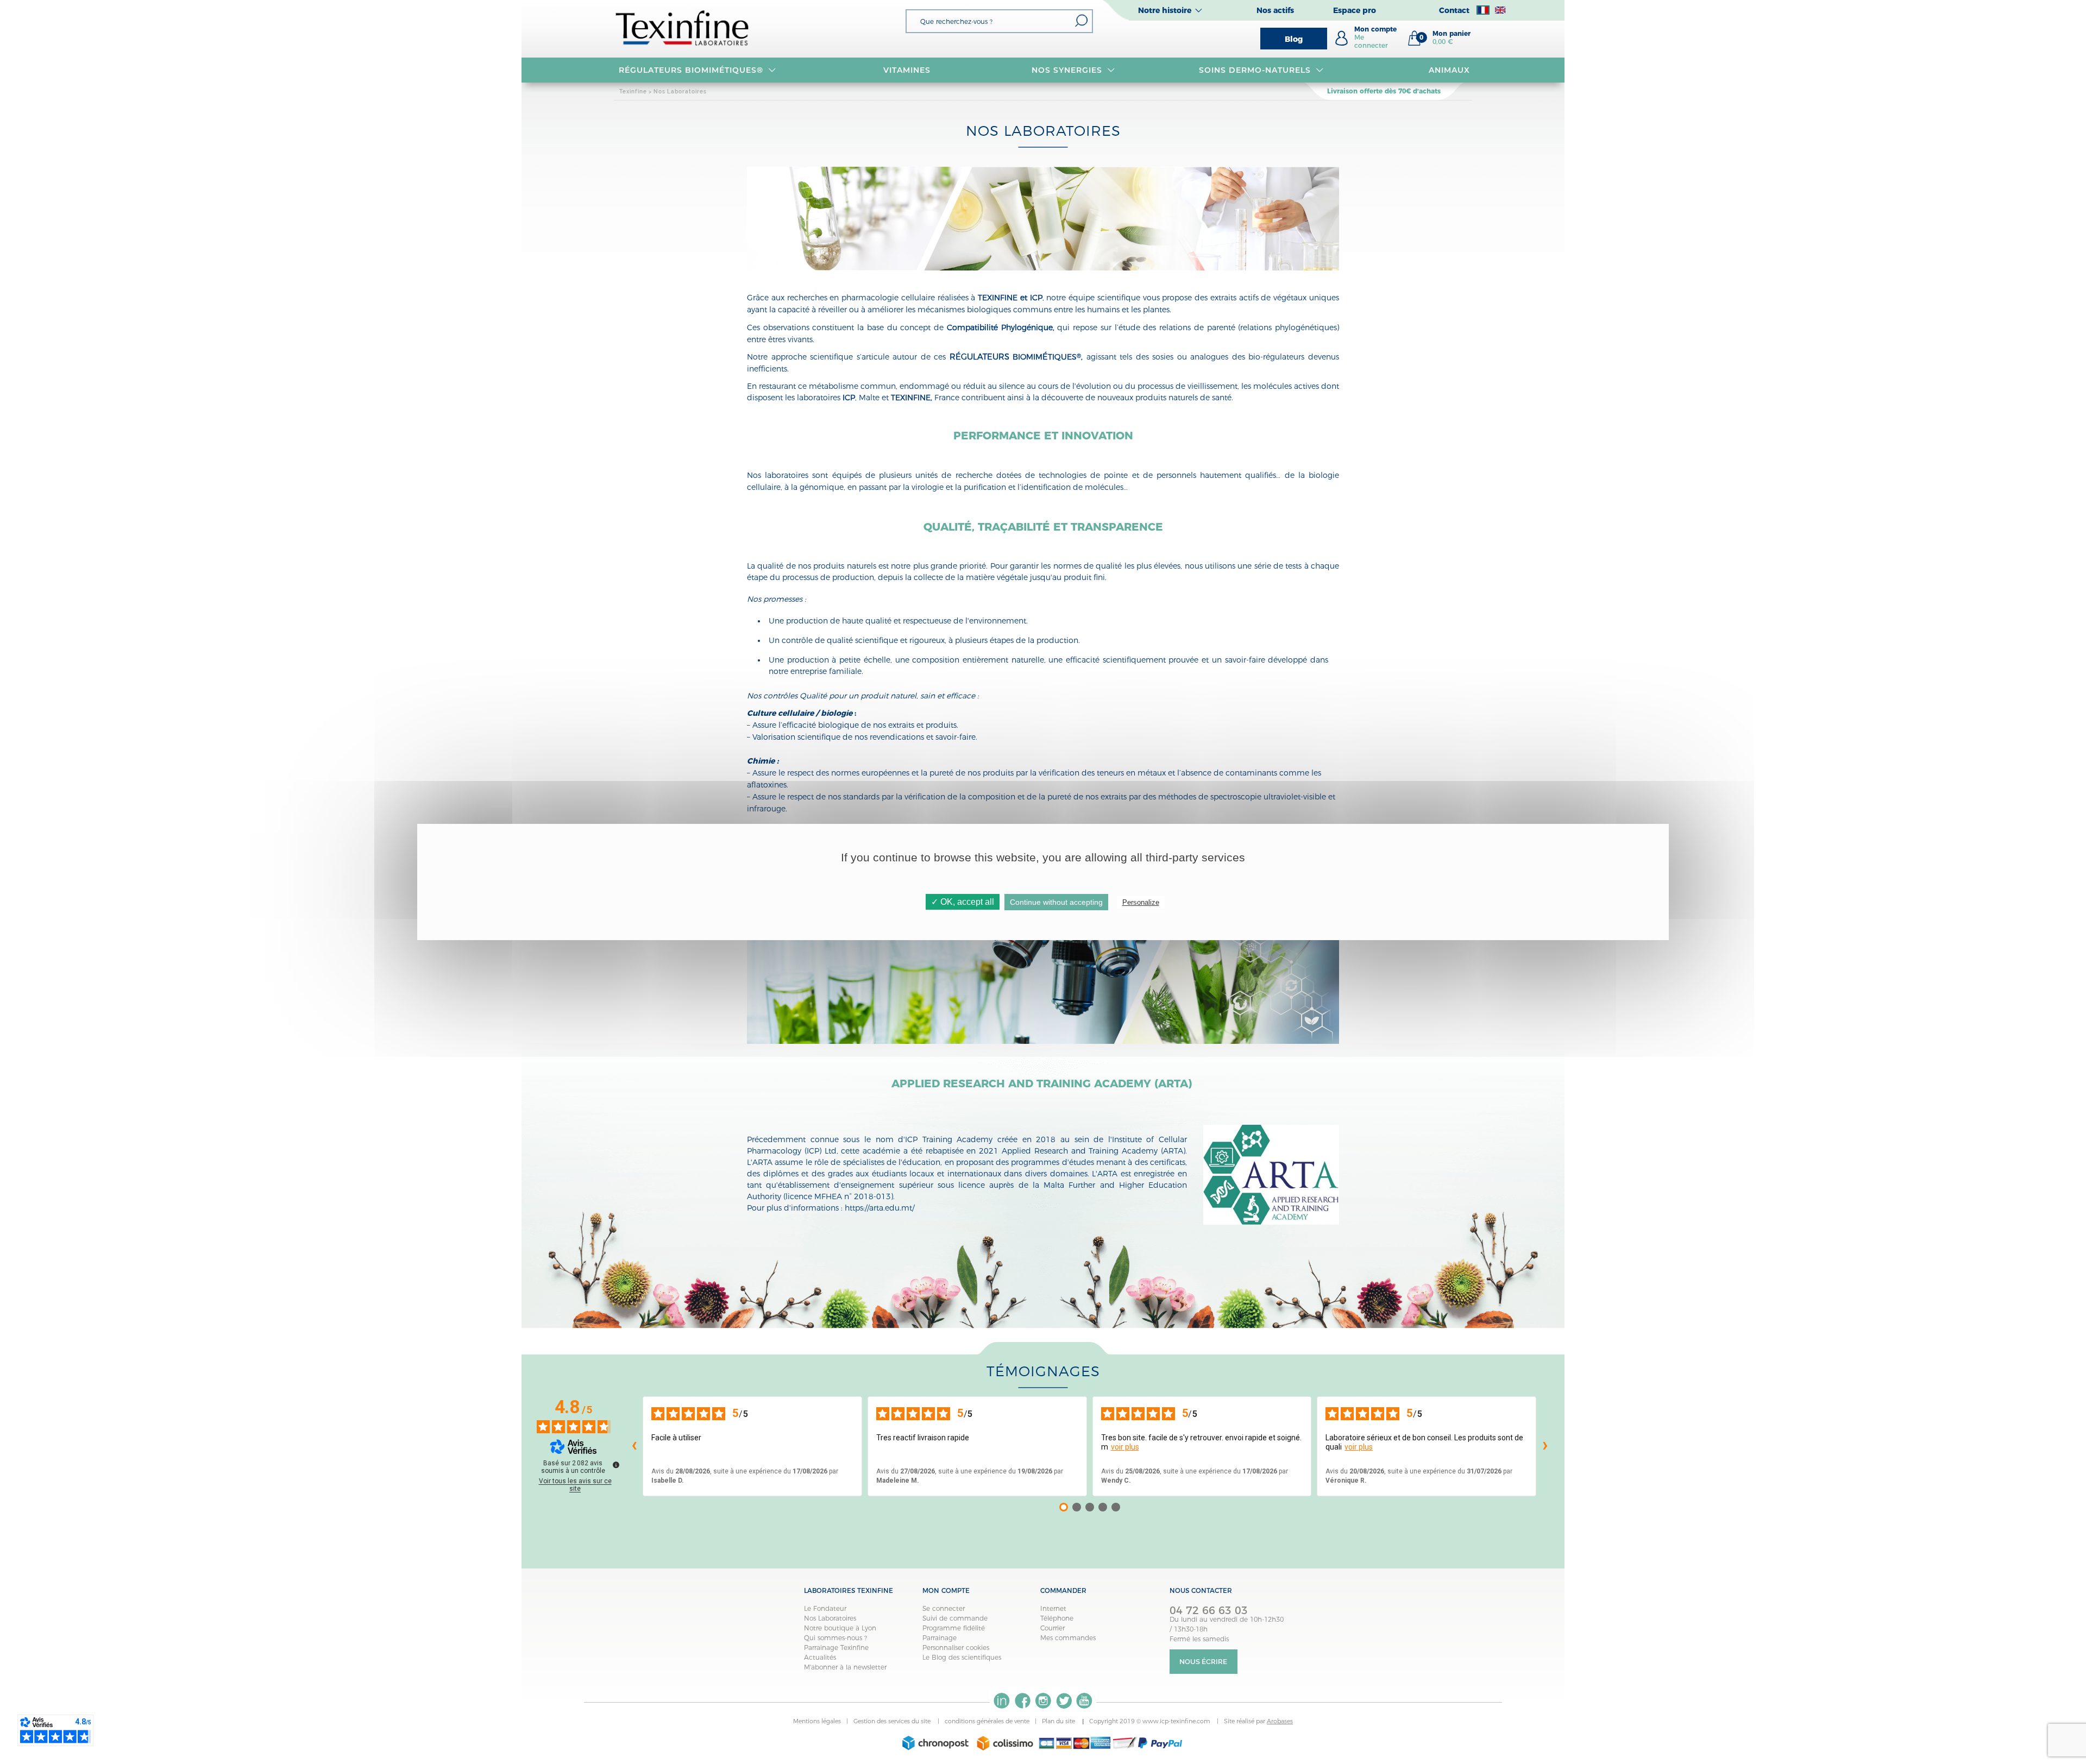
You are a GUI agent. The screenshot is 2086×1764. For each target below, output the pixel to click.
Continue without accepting (1056, 902)
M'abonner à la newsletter (845, 1667)
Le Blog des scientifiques (962, 1657)
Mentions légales (817, 1721)
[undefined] (616, 1465)
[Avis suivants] (1545, 1446)
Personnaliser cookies (956, 1648)
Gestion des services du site (893, 1721)
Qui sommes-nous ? (835, 1638)
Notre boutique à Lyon (840, 1628)
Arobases (1280, 1721)
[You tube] (1084, 1701)
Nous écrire (1203, 1662)
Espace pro (1355, 10)
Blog (1294, 39)
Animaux (1449, 70)
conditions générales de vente (987, 1721)
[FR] (1483, 10)
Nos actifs (1275, 10)
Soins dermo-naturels (1255, 70)
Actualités (820, 1657)
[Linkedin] (1002, 1701)
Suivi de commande (955, 1618)
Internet (1053, 1608)
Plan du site (1059, 1721)
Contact (1454, 10)
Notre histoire (1165, 10)
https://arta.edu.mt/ (879, 1208)
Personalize (1141, 902)
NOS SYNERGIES (1067, 70)
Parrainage (940, 1638)
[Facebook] (1022, 1701)
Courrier (1053, 1628)
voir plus (1125, 1447)
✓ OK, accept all (963, 902)
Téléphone (1057, 1618)
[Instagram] (1043, 1701)
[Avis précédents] (634, 1446)
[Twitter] (1064, 1701)
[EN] (1500, 10)
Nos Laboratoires (830, 1618)
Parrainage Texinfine (836, 1648)
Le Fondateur (825, 1608)
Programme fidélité (954, 1628)
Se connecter (944, 1608)
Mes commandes (1068, 1638)
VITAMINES (907, 70)
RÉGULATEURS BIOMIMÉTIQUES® (691, 70)
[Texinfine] (683, 27)
